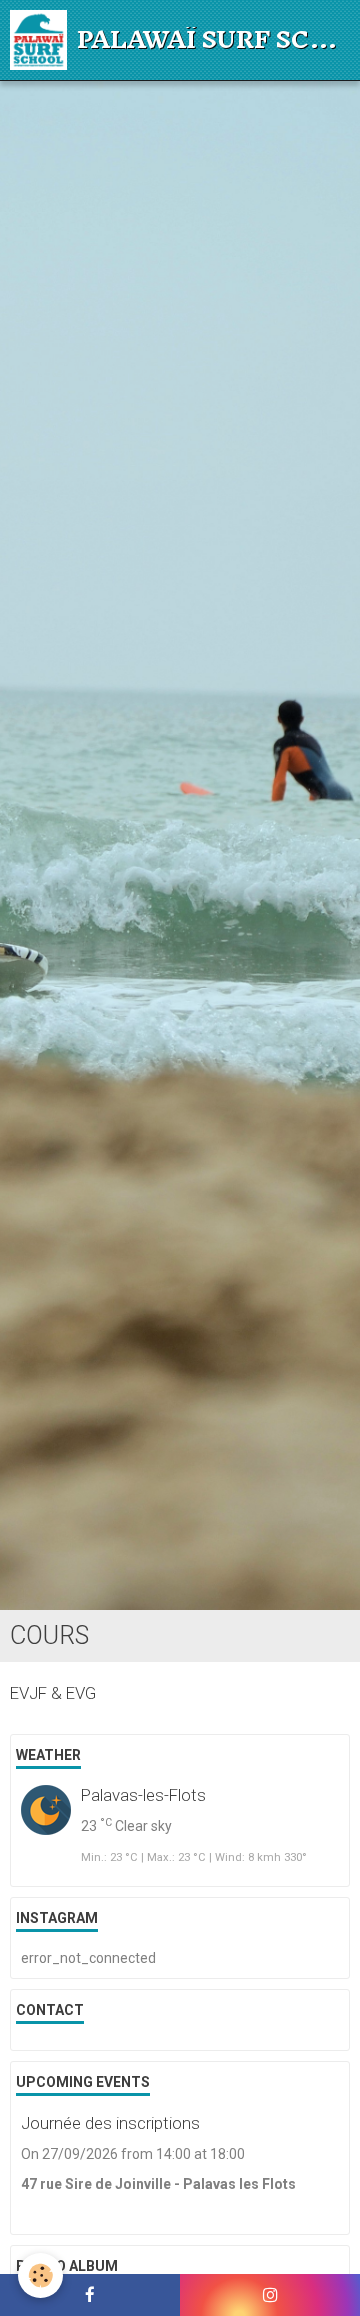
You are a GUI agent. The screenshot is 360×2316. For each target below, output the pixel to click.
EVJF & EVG (53, 1693)
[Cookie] (40, 2275)
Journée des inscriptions (110, 2123)
